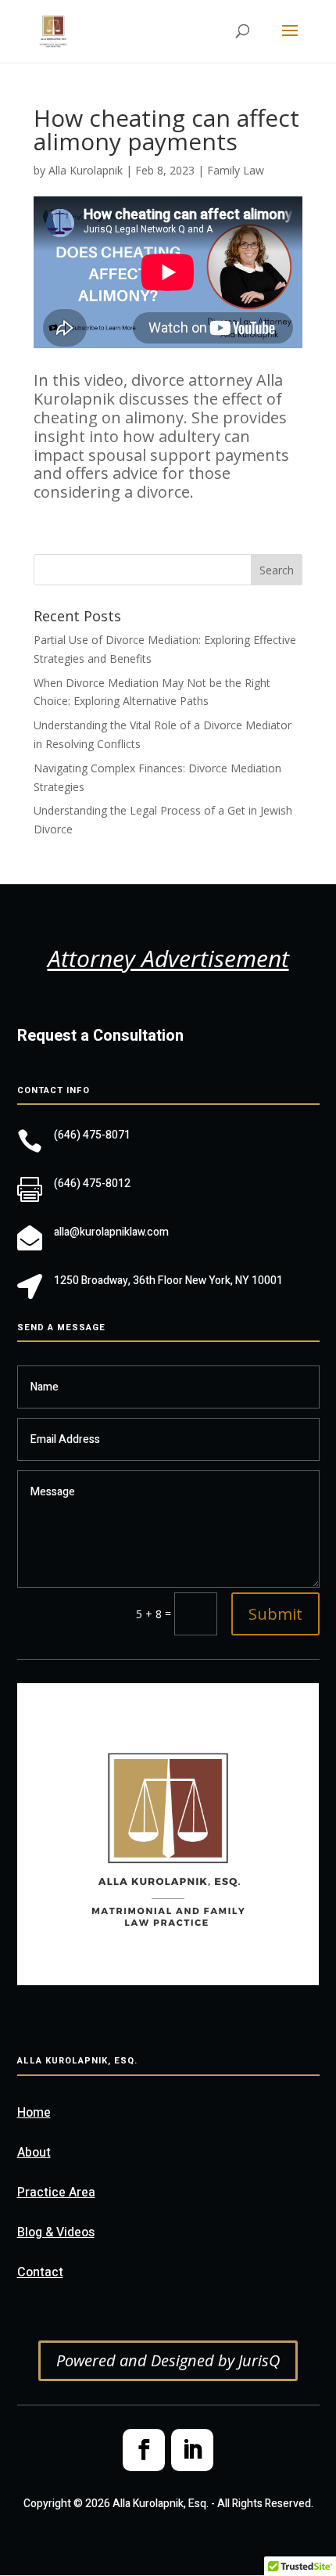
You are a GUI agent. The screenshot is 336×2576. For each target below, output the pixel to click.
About (34, 2153)
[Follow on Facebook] (144, 2450)
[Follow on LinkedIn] (192, 2450)
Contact (40, 2272)
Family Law (236, 170)
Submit (275, 1614)
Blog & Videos (56, 2232)
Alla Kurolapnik (86, 170)
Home (34, 2113)
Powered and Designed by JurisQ (168, 2360)
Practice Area (56, 2193)
